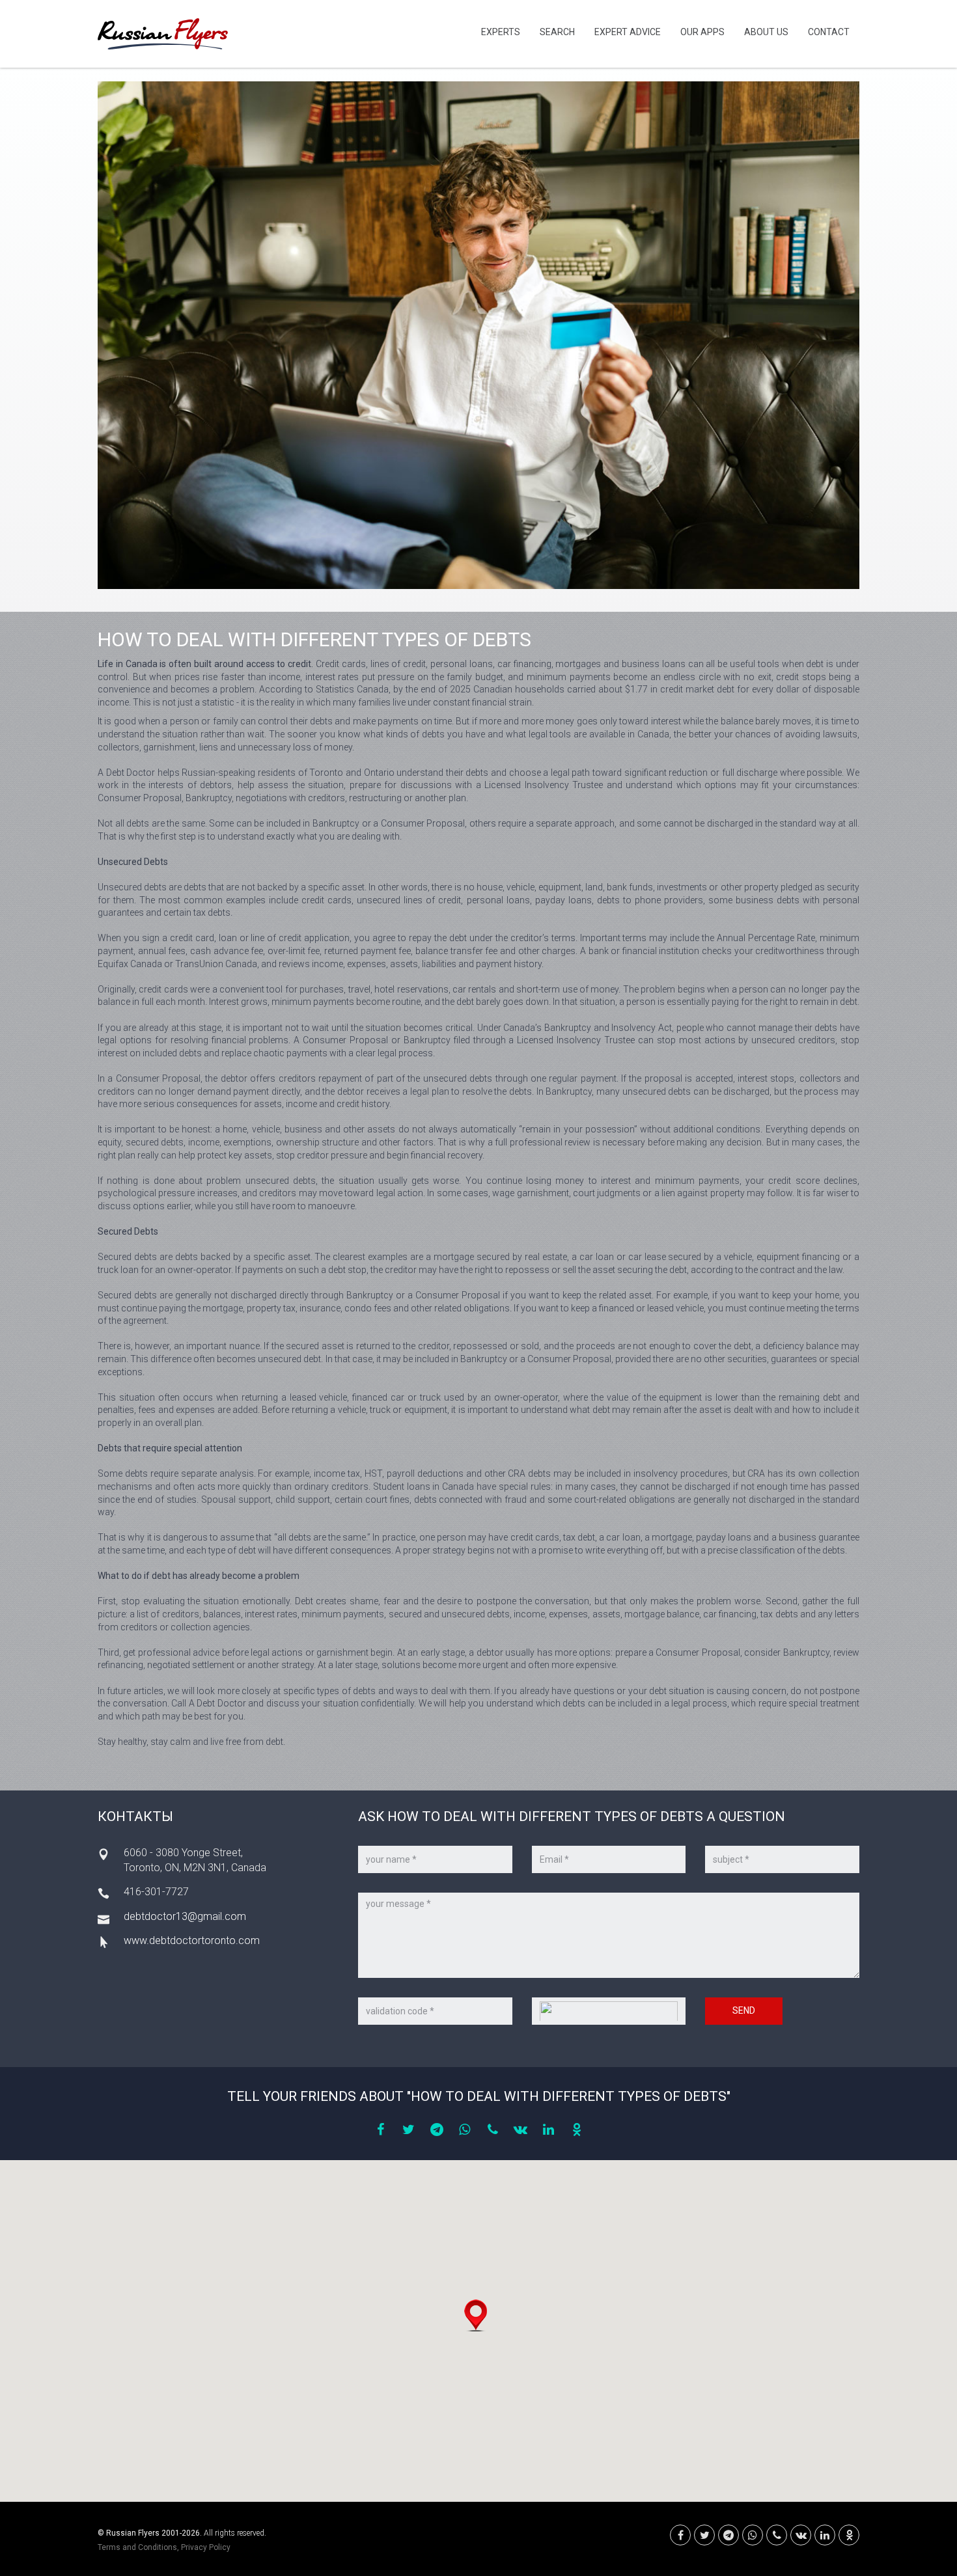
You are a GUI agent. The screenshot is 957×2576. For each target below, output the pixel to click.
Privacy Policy (206, 2547)
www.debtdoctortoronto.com (192, 1940)
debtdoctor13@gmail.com (185, 1916)
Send (744, 2010)
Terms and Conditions (137, 2547)
